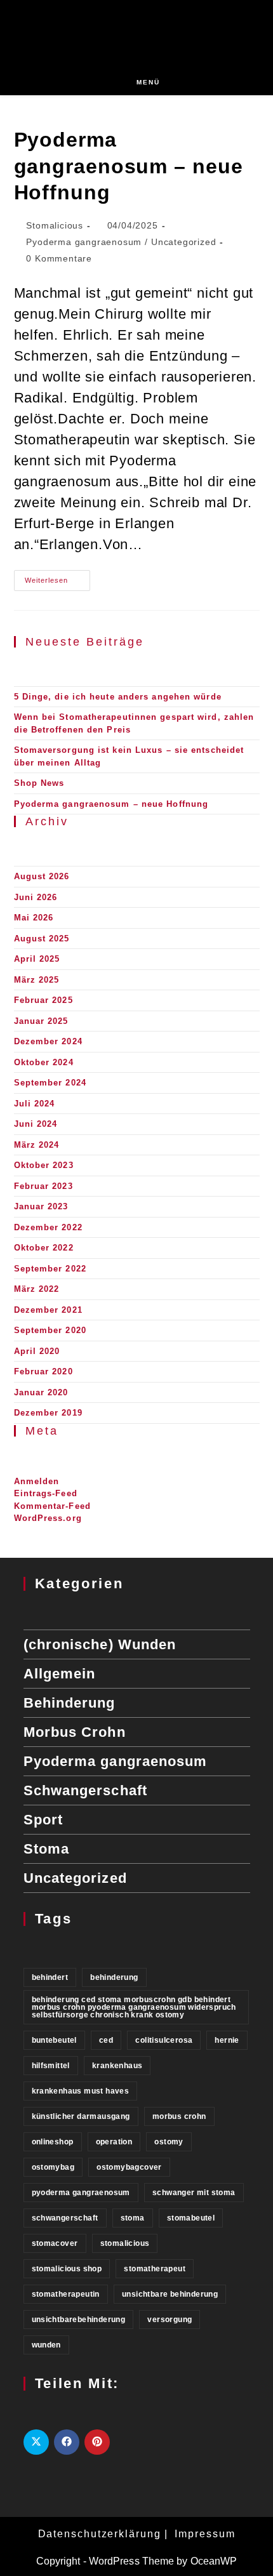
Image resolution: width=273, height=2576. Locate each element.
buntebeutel (54, 2040)
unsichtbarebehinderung (79, 2320)
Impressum (205, 2534)
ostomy (169, 2142)
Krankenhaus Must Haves (81, 2091)
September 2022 (50, 1269)
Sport (43, 1820)
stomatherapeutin (66, 2294)
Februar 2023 (43, 1186)
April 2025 (37, 959)
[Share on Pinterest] (97, 2442)
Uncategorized (183, 242)
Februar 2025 (43, 1000)
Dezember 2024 (48, 1041)
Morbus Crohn (75, 1732)
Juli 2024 (35, 1104)
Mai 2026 (34, 918)
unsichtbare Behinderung (170, 2294)
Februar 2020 (43, 1371)
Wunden (46, 2345)
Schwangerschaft (86, 1790)
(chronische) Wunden (100, 1644)
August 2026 (42, 876)
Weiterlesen (57, 583)
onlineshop (53, 2142)
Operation (114, 2142)
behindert (50, 1977)
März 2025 (37, 980)
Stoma (47, 1849)
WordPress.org (48, 1518)
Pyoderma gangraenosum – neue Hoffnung (129, 166)
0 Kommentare (59, 258)
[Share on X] (36, 2442)
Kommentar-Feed (52, 1506)
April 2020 (37, 1351)
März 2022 (37, 1289)
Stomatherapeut (155, 2269)
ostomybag (53, 2167)
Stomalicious (55, 225)
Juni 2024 (36, 1124)
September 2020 (50, 1330)
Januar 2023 (41, 1206)
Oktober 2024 (44, 1062)
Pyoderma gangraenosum (84, 242)
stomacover (55, 2243)
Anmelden (37, 1481)
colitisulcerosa (164, 2040)
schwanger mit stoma (194, 2193)
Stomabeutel (191, 2218)
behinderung (114, 1977)
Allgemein (60, 1674)
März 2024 (37, 1145)
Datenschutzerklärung (100, 2534)
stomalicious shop (67, 2269)
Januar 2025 (41, 1021)
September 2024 (50, 1083)
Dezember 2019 (48, 1413)
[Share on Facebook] (67, 2442)
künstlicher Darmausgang (81, 2116)
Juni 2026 (36, 897)
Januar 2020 (41, 1392)
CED (106, 2040)
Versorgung (170, 2320)
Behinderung (70, 1703)
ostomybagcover (129, 2167)
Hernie (227, 2040)
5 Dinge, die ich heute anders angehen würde (118, 697)
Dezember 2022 (48, 1227)
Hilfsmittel (51, 2066)
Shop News (39, 783)
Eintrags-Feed (46, 1493)
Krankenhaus (117, 2066)
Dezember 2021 (48, 1310)
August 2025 (42, 939)
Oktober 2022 (44, 1248)
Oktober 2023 (44, 1165)
